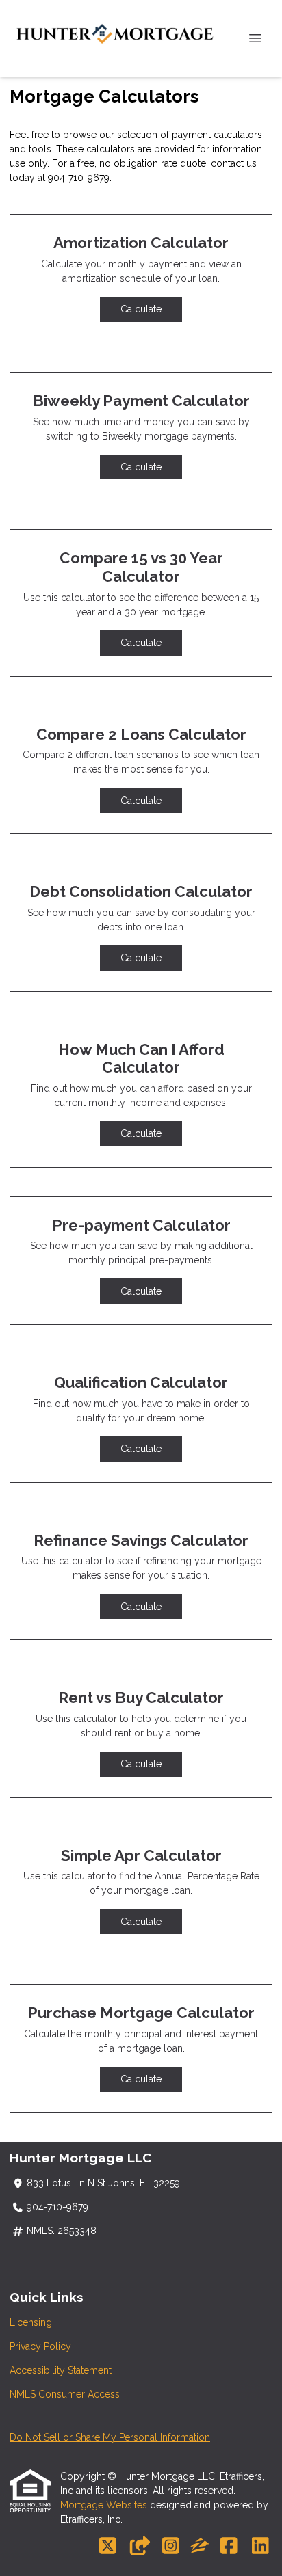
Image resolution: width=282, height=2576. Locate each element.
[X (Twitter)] (108, 2547)
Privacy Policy (40, 2346)
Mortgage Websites (105, 2505)
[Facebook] (229, 2547)
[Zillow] (200, 2547)
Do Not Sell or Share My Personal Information (110, 2437)
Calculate (141, 309)
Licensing (31, 2322)
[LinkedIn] (260, 2547)
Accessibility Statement (61, 2370)
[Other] (139, 2547)
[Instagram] (171, 2547)
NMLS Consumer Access (65, 2394)
